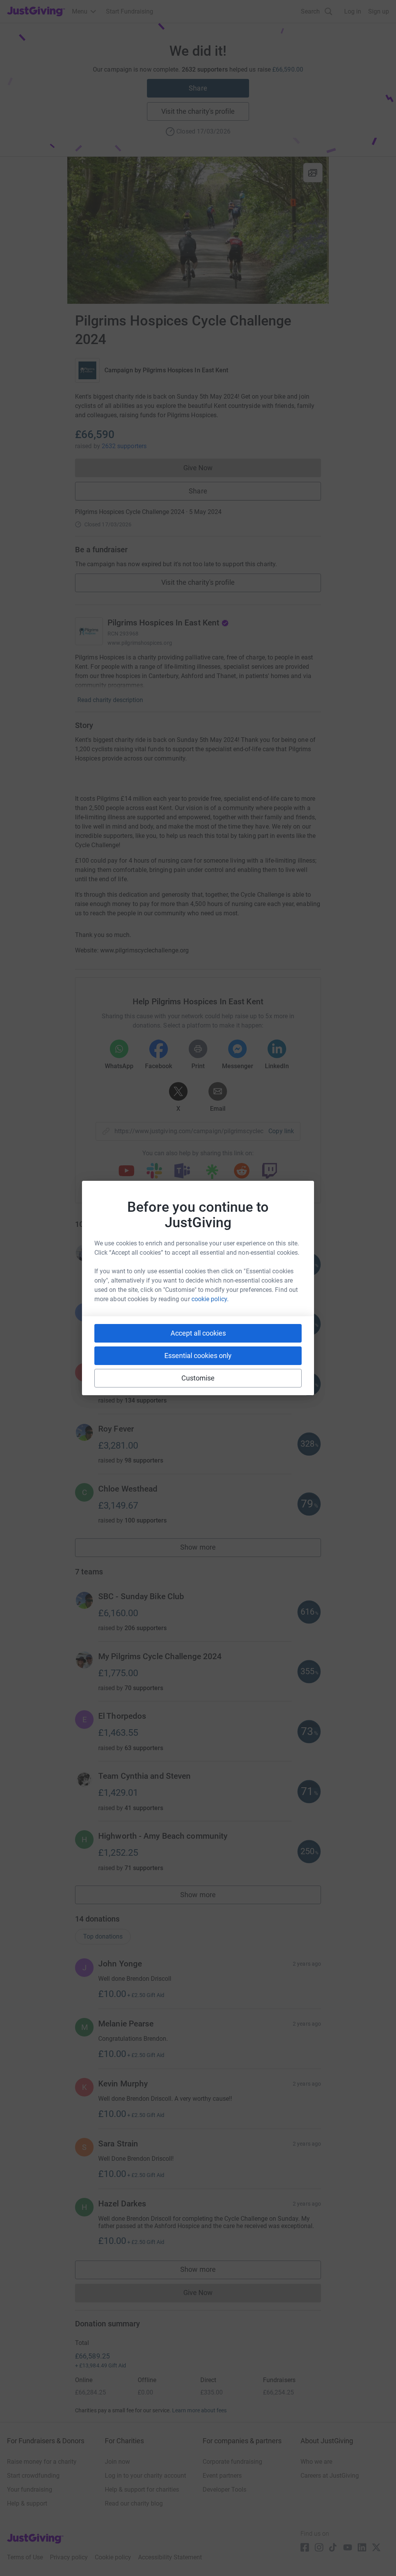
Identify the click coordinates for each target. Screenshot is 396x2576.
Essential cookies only (198, 1356)
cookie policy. (210, 1299)
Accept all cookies (198, 1333)
